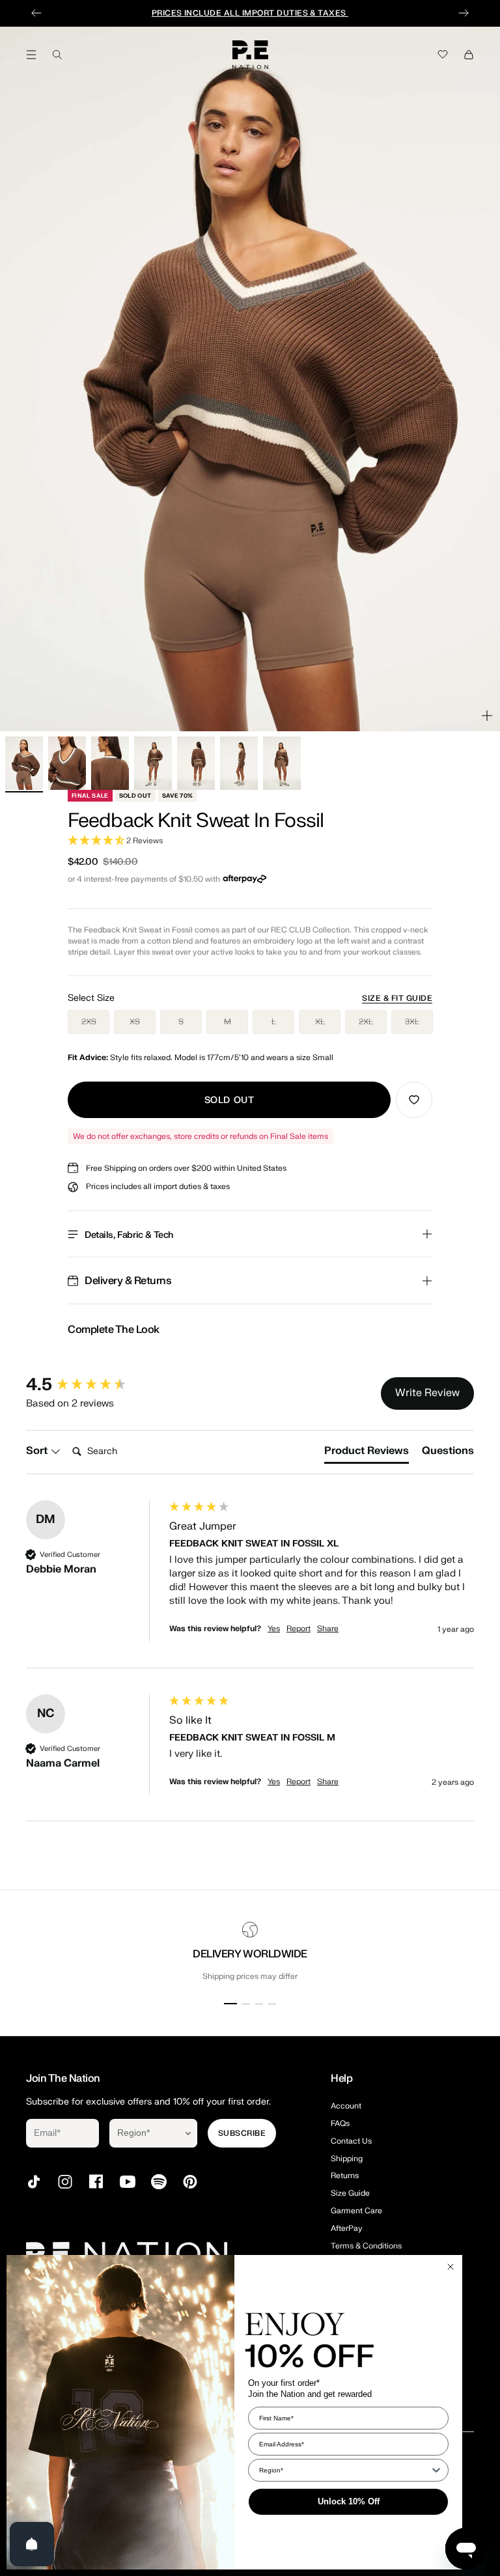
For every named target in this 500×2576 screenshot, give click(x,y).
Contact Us (351, 2141)
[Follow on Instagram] (65, 2182)
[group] (94, 1385)
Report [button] (299, 1629)
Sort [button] (38, 1451)
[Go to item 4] (153, 763)
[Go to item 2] (67, 763)
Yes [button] (274, 1629)
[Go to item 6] (239, 763)
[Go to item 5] (196, 763)
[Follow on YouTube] (128, 2182)
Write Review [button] (427, 1393)
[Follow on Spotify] (159, 2182)
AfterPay (347, 2228)
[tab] (367, 1453)
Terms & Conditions (366, 2246)
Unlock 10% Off (349, 2501)
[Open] (32, 2544)
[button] (250, 841)
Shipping (347, 2159)
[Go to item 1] (24, 763)
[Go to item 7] (282, 763)
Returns (345, 2176)
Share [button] (328, 1629)
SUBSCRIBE (242, 2133)
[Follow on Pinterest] (190, 2182)
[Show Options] (188, 2133)
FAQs (340, 2123)
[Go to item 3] (110, 763)
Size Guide (350, 2193)
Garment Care (356, 2211)
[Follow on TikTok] (34, 2182)
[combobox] (144, 2133)
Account (346, 2106)
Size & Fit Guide (397, 998)
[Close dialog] (451, 2267)
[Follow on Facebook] (96, 2182)
